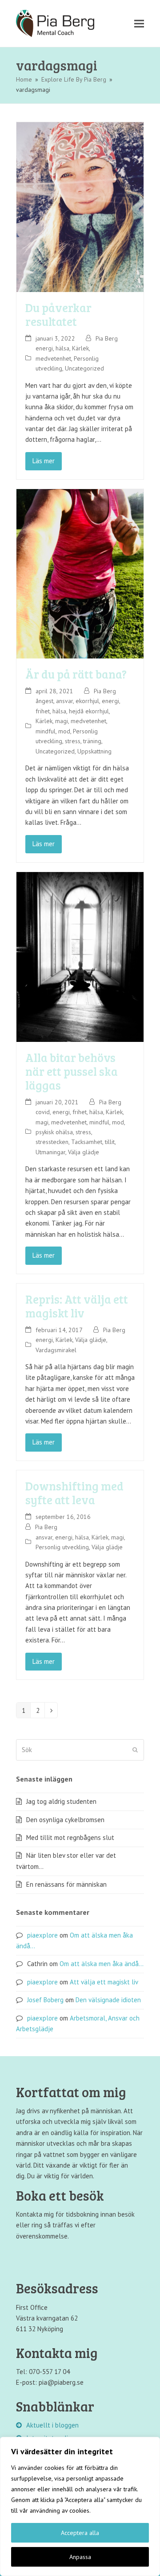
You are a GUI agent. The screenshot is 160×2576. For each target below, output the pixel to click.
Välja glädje (84, 1152)
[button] (139, 23)
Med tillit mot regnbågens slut (70, 1837)
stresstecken (52, 1142)
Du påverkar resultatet (58, 314)
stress (73, 741)
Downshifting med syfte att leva (74, 1493)
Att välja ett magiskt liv (104, 1982)
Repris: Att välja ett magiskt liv (77, 1306)
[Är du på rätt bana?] (80, 573)
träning (92, 741)
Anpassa (80, 2557)
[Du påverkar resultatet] (80, 206)
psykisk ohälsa (54, 1132)
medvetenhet (53, 358)
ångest (44, 701)
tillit (110, 1142)
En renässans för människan (66, 1884)
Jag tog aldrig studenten (61, 1801)
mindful (46, 731)
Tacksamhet (87, 1142)
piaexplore (42, 1935)
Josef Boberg (45, 2000)
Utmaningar (50, 1152)
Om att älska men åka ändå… (102, 1964)
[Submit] (135, 1750)
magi (62, 721)
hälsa (62, 348)
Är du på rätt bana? (76, 674)
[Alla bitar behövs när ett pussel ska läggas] (80, 956)
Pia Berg (107, 338)
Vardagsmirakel (56, 1350)
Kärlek (80, 348)
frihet (43, 711)
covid (43, 1112)
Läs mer (44, 461)
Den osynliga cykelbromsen (65, 1820)
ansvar (64, 701)
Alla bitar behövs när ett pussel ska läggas (72, 1071)
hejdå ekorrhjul (89, 711)
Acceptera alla (80, 2533)
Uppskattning (94, 751)
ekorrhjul (87, 701)
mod (64, 731)
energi (44, 348)
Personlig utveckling (62, 1547)
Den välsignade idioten (108, 2000)
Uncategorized (84, 368)
